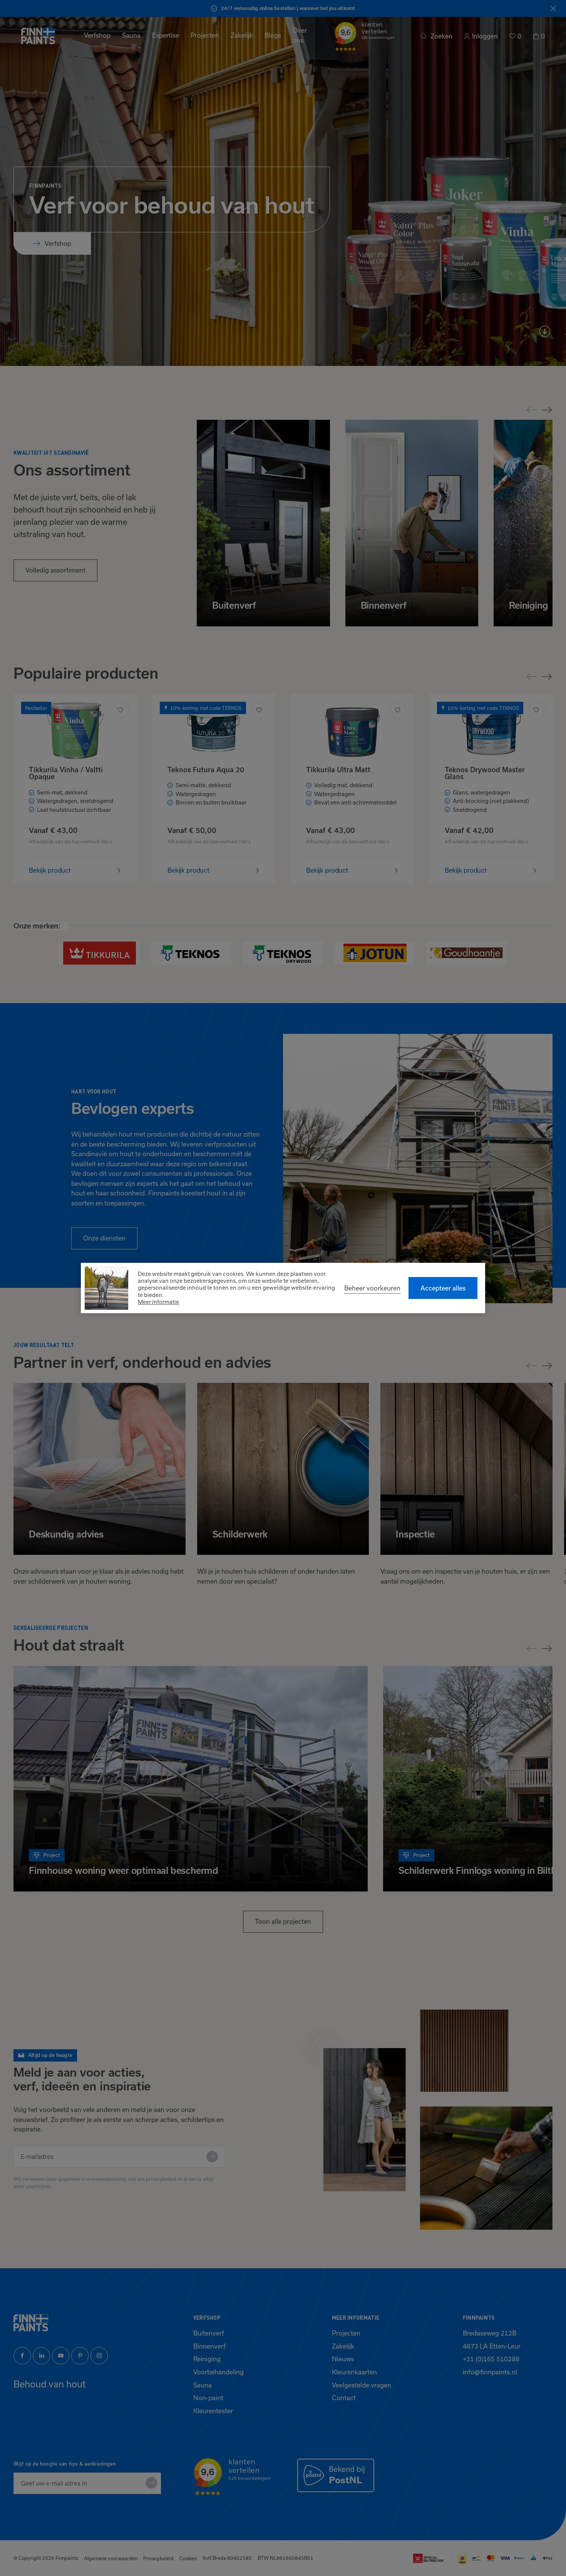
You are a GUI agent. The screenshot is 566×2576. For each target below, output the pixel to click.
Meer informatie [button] (158, 1302)
